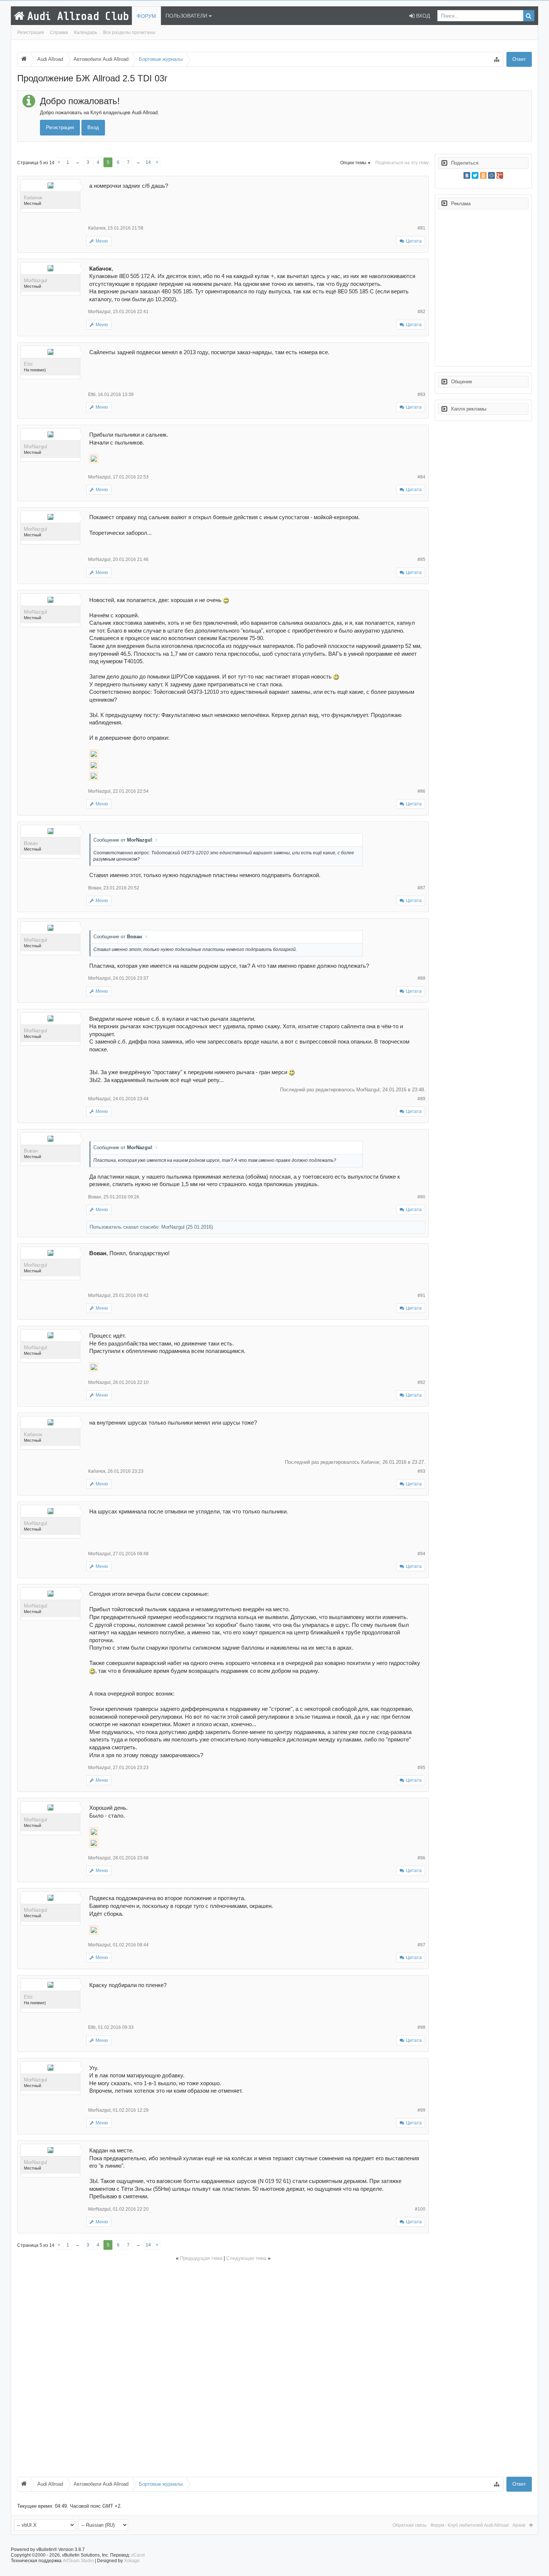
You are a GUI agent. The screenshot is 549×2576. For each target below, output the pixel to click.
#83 (421, 394)
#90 (421, 1197)
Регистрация (31, 32)
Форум (146, 16)
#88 (421, 978)
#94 (421, 1554)
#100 (420, 2209)
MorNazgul (35, 280)
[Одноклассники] (483, 175)
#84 (421, 477)
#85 (421, 559)
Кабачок (33, 198)
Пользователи (186, 16)
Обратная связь (410, 2525)
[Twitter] (475, 175)
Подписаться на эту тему (402, 163)
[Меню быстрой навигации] (497, 59)
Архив (519, 2525)
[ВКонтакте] (467, 175)
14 (148, 162)
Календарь (86, 32)
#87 (421, 888)
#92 (421, 1382)
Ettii (28, 364)
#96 (421, 1858)
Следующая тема (246, 2258)
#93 (421, 1471)
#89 (421, 1099)
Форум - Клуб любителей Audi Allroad (469, 2525)
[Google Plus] (500, 175)
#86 (421, 791)
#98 (421, 2027)
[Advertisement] (223, 2368)
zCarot (138, 2555)
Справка (59, 32)
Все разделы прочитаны (129, 32)
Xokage (132, 2561)
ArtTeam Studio (78, 2561)
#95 (421, 1768)
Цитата (414, 241)
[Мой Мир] (491, 175)
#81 (421, 228)
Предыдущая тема (201, 2258)
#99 (421, 2110)
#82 (421, 312)
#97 (421, 1945)
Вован (31, 843)
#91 (421, 1295)
